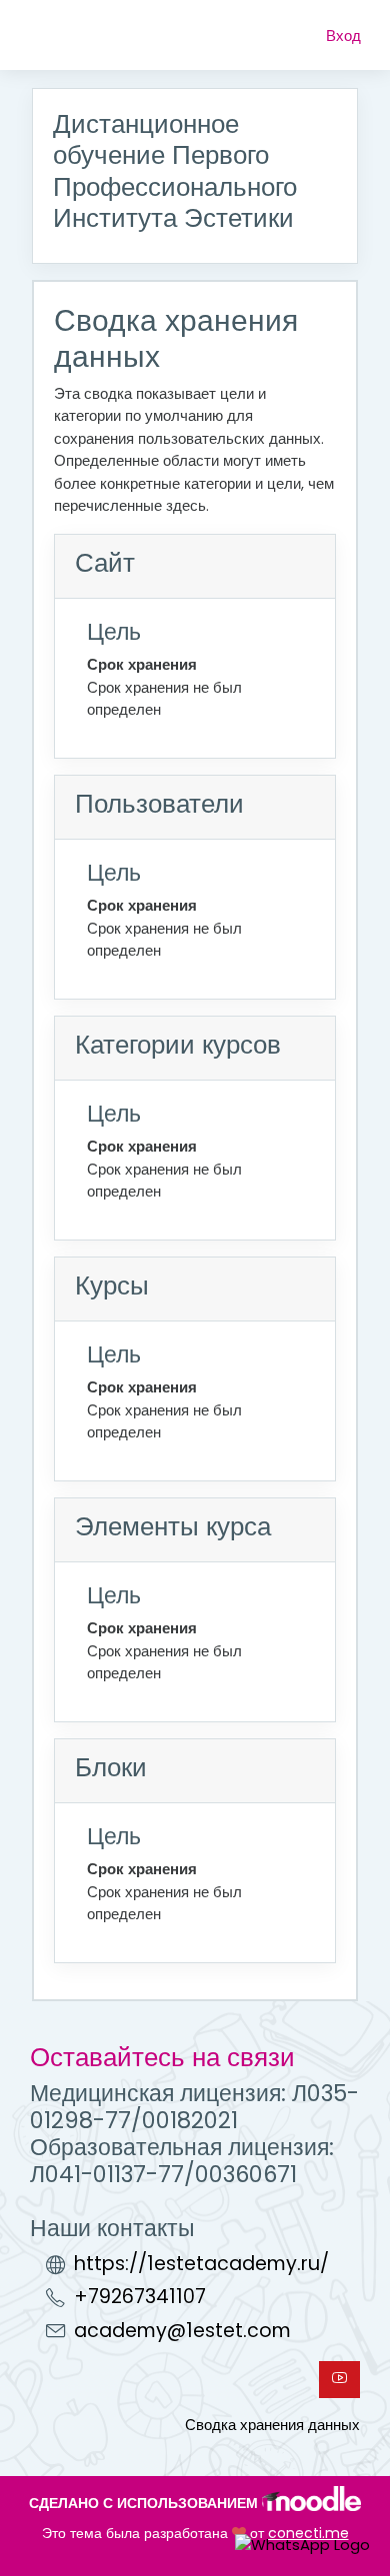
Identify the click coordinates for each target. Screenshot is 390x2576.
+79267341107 (140, 2297)
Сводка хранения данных (272, 2425)
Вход (343, 35)
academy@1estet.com (182, 2331)
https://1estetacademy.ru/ (201, 2264)
